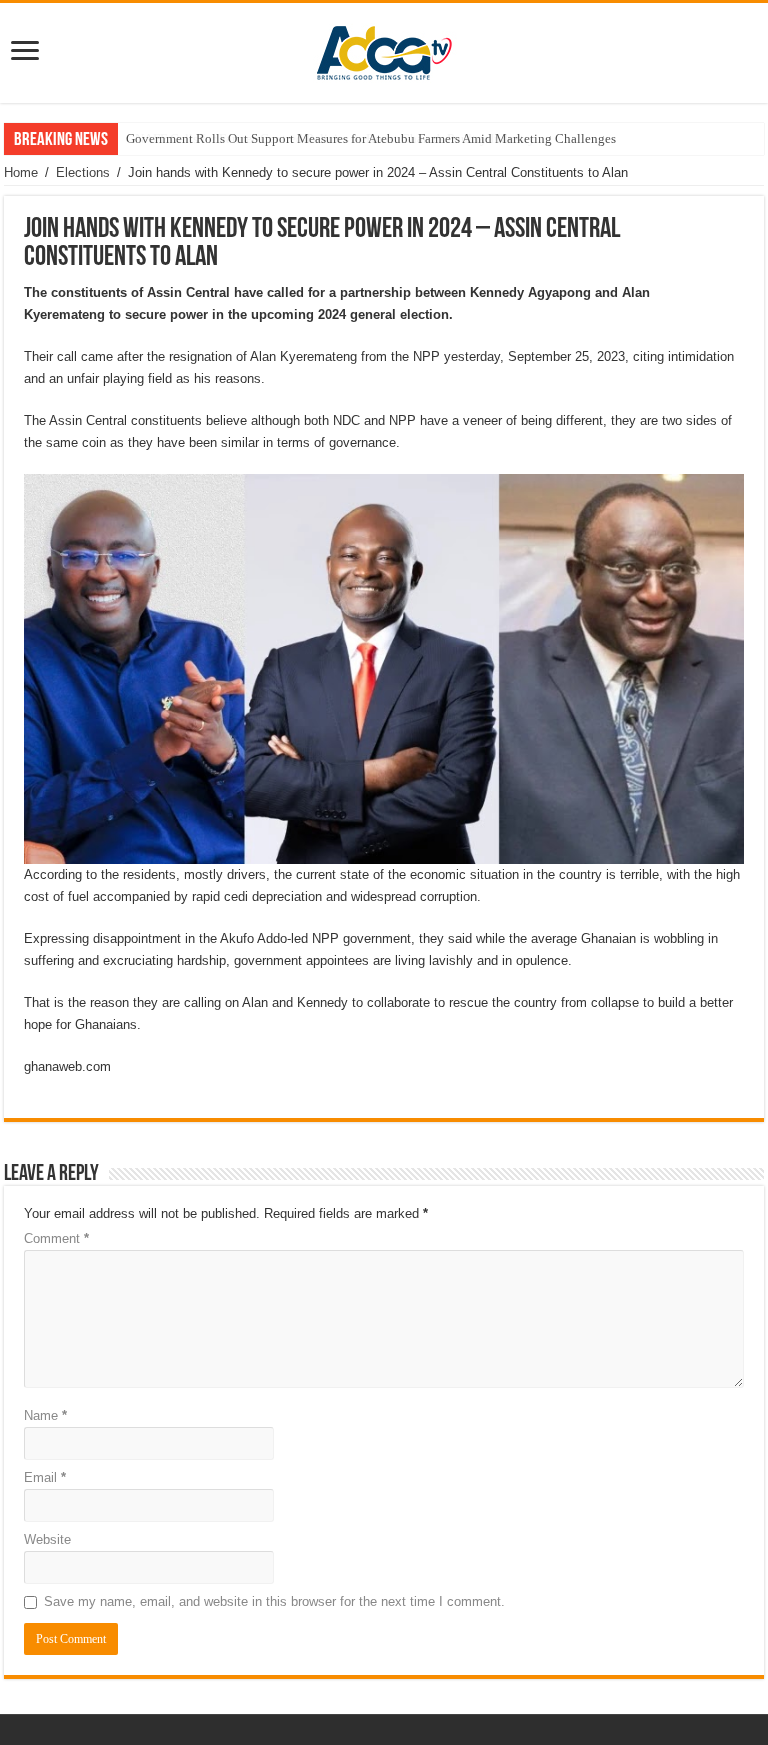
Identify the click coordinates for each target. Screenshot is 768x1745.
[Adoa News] (384, 49)
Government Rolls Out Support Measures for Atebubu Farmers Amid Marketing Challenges (371, 138)
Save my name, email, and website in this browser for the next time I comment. (274, 1601)
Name (45, 1415)
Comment (56, 1238)
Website (47, 1539)
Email (45, 1477)
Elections (83, 172)
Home (21, 172)
